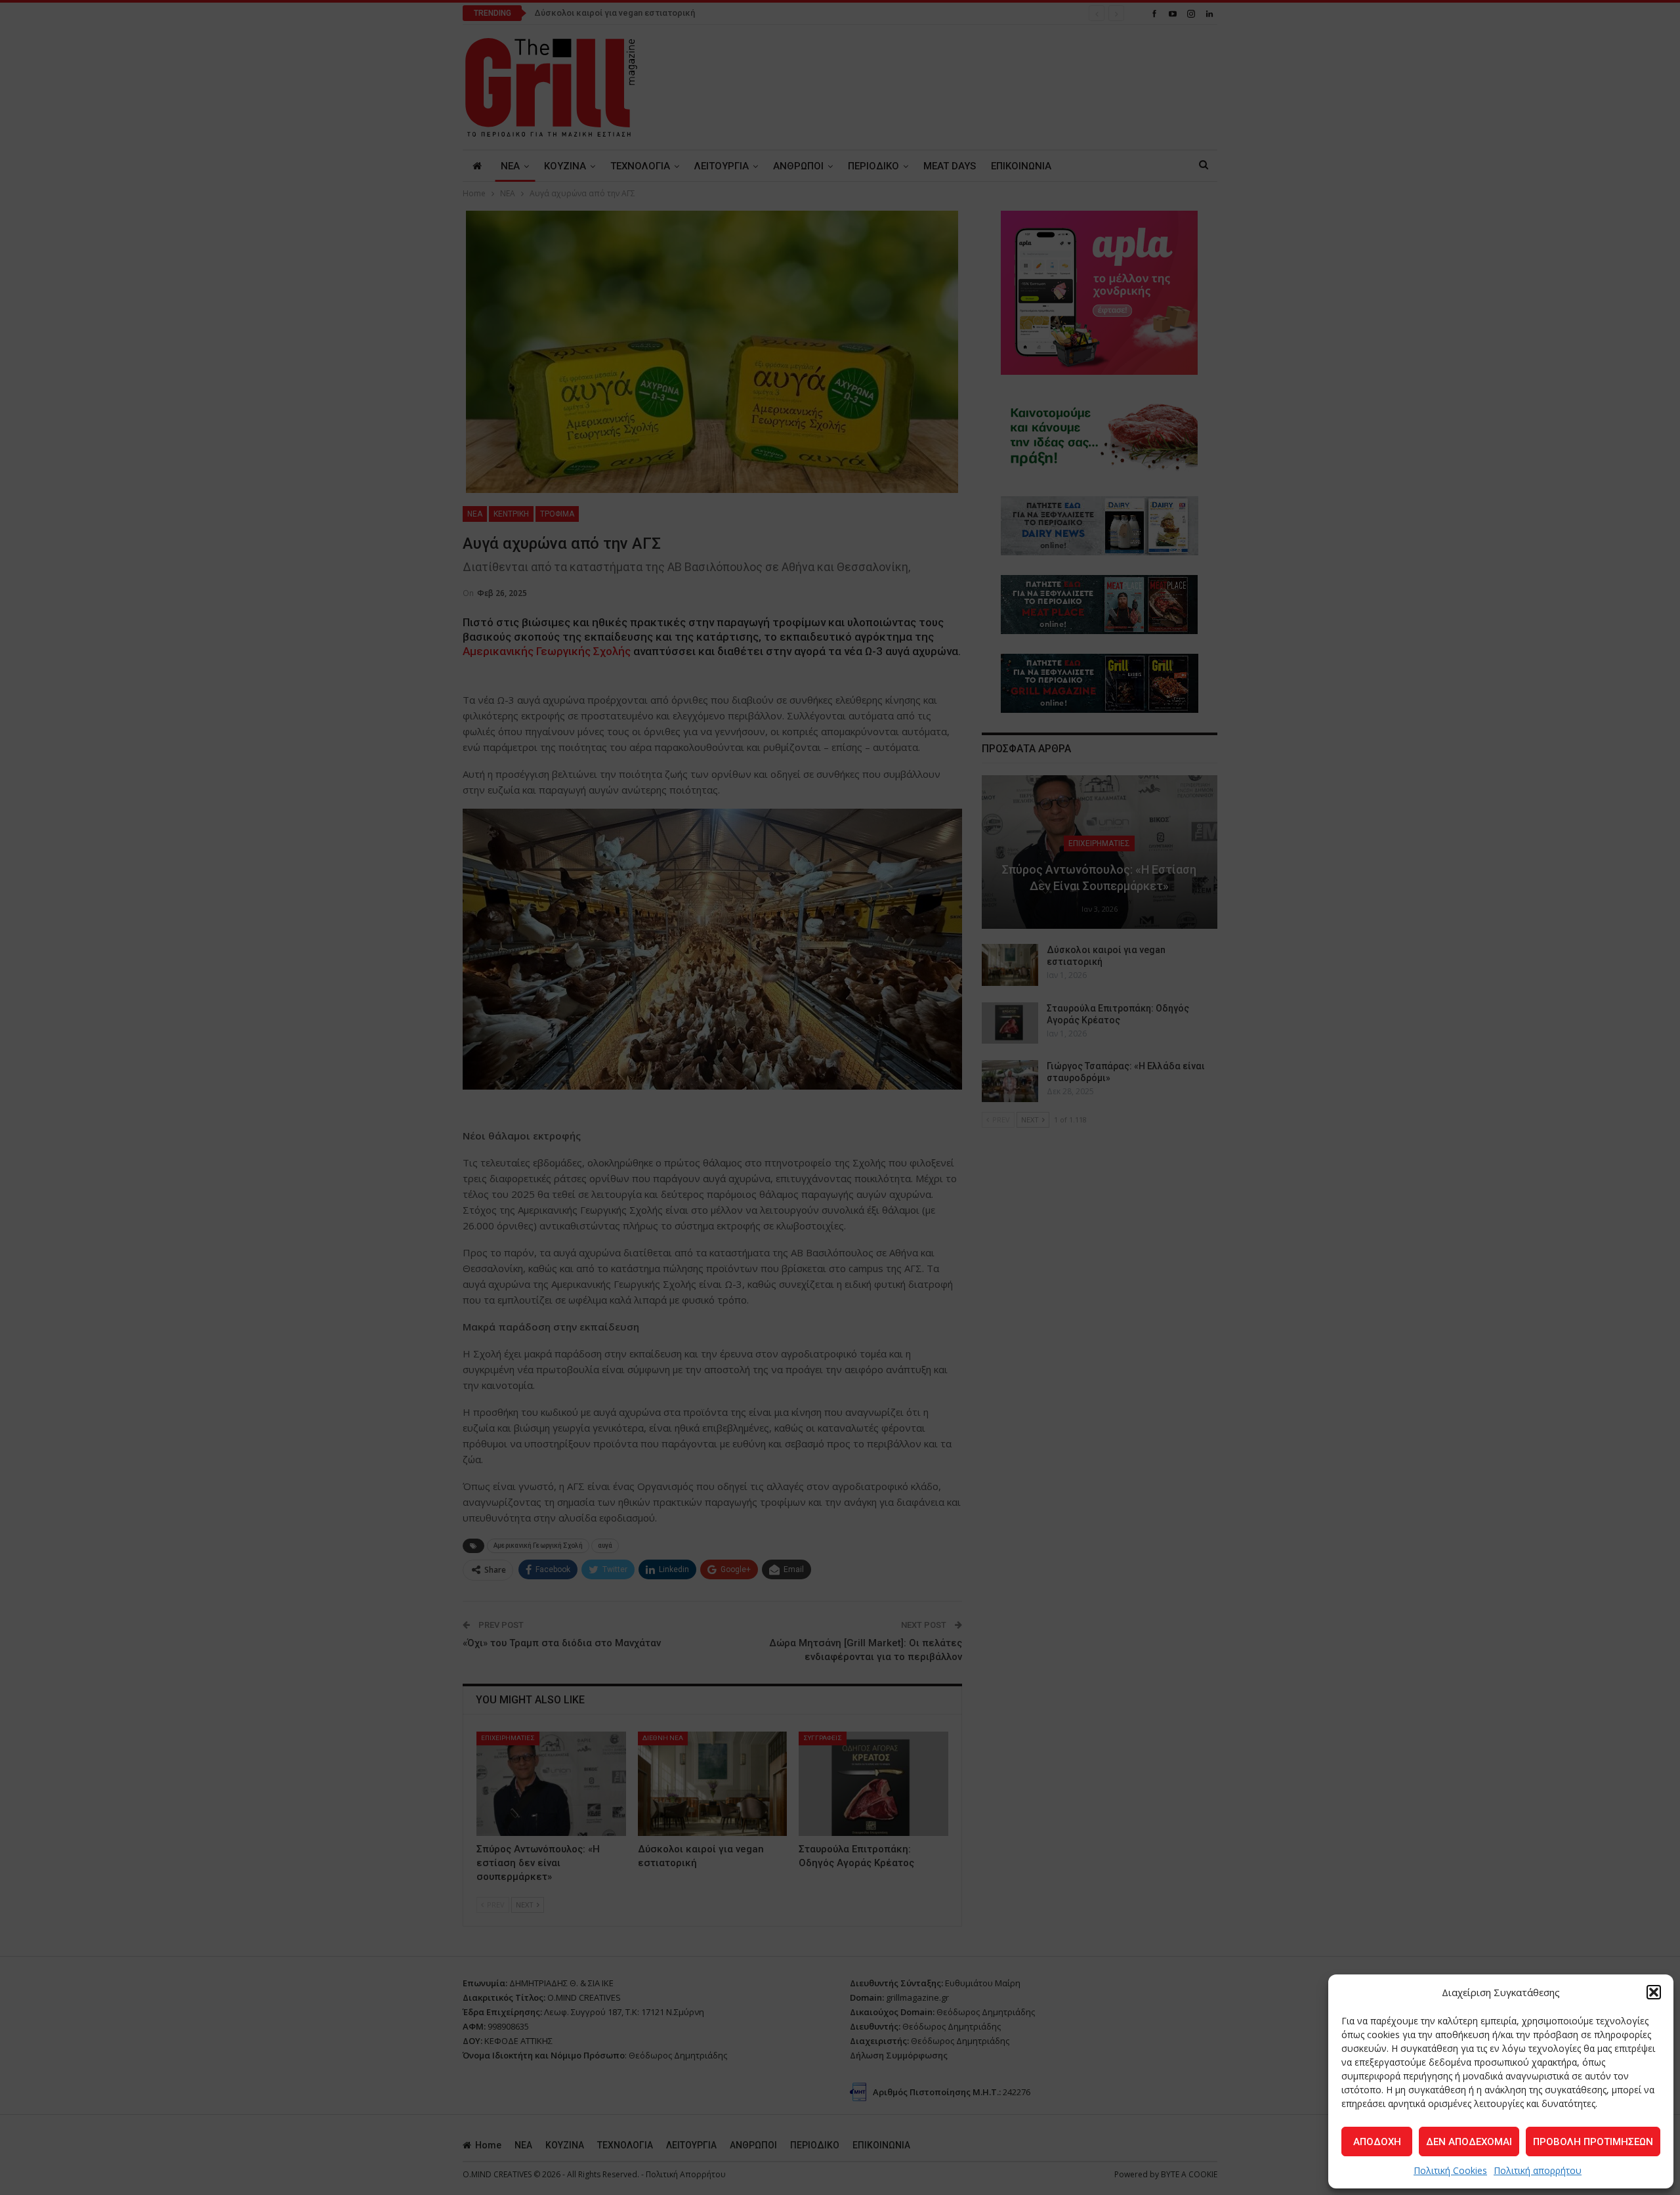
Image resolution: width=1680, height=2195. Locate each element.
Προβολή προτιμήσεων (1593, 2142)
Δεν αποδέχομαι (1469, 2142)
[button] (1654, 1992)
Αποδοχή (1377, 2142)
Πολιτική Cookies (1450, 2170)
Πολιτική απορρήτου (1538, 2170)
